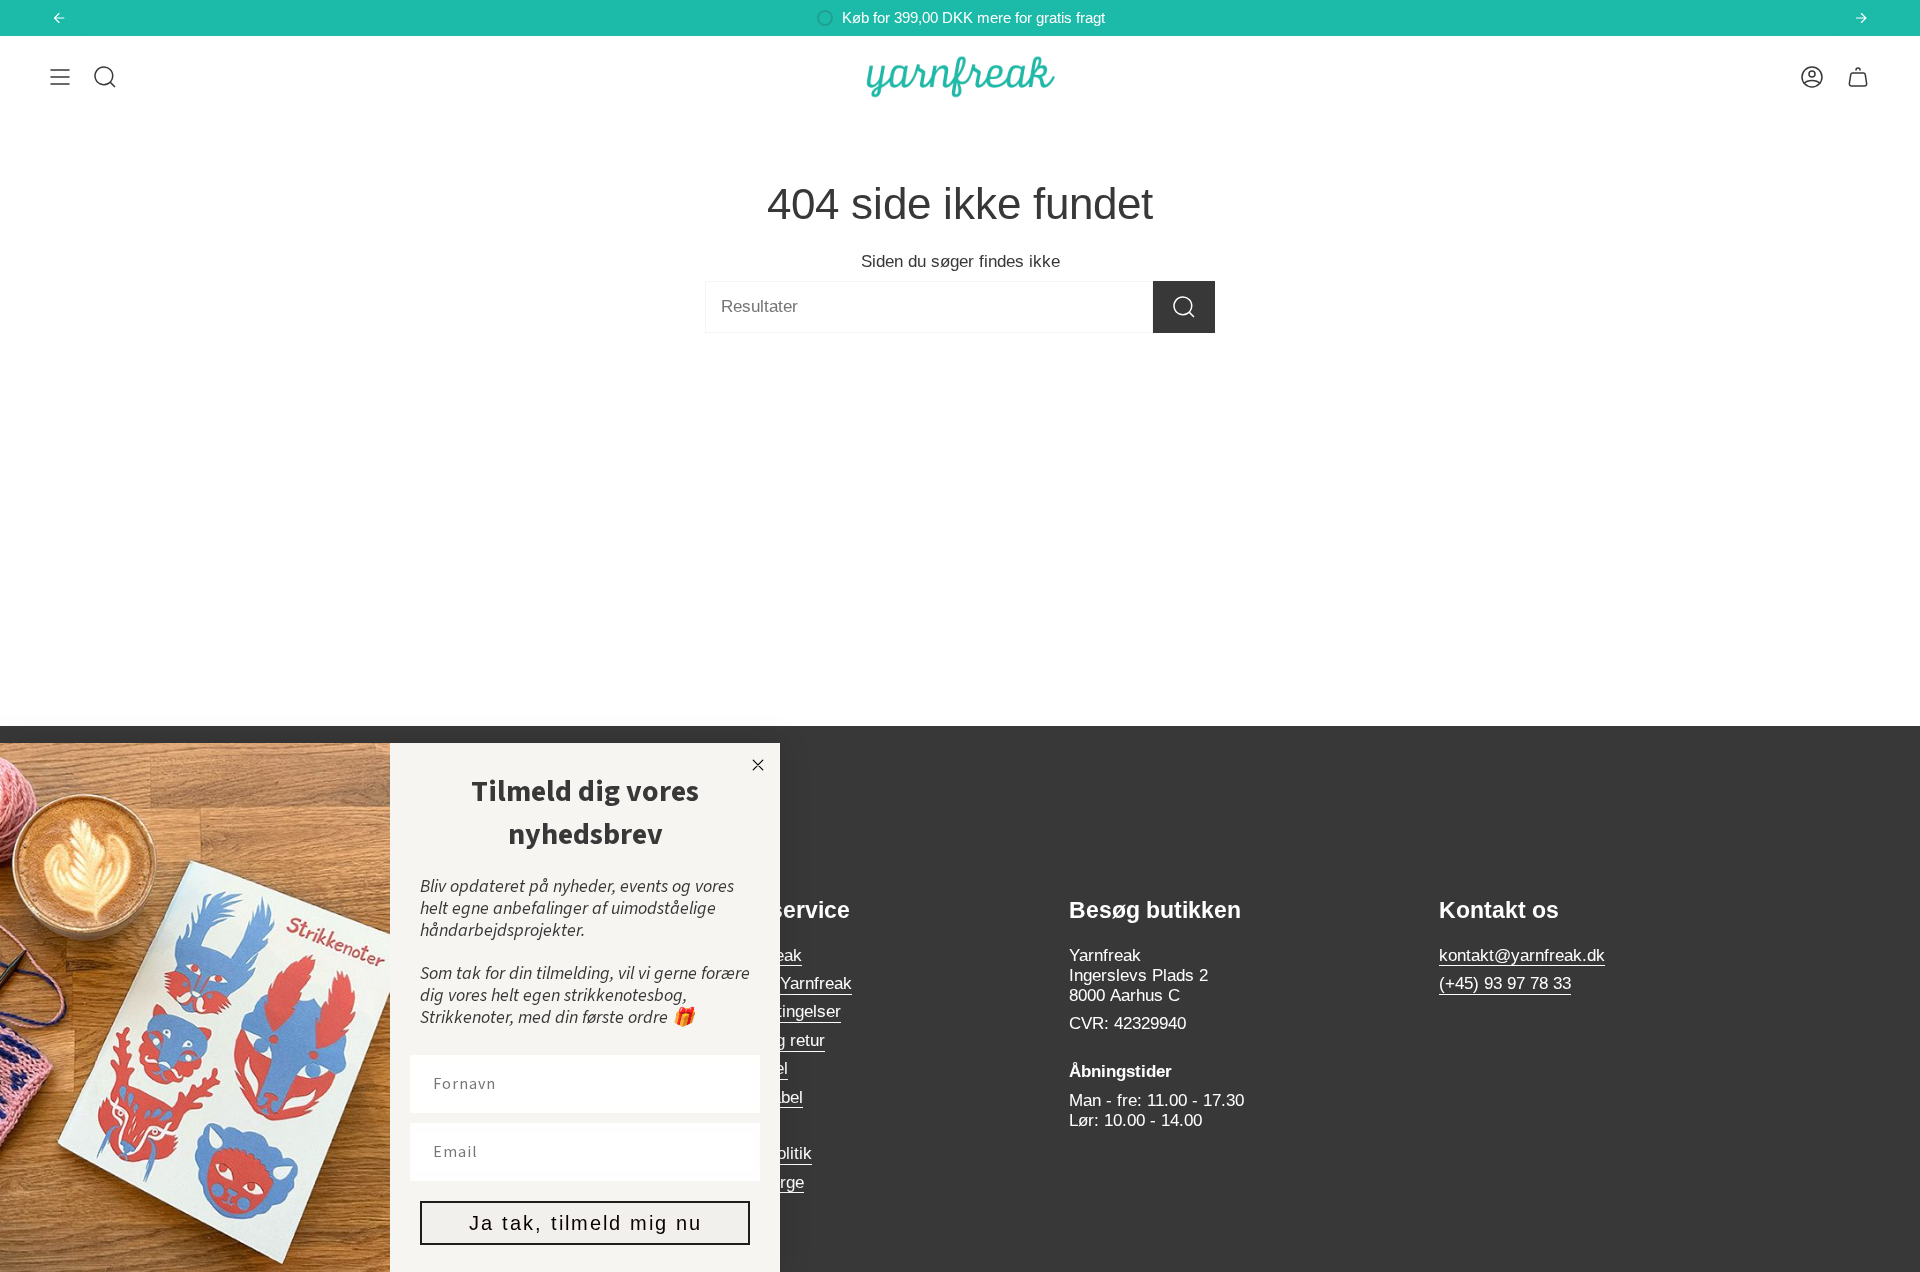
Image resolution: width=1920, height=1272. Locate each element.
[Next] (1861, 18)
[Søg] (1184, 307)
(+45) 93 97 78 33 (1505, 983)
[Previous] (59, 18)
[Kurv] (1858, 77)
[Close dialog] (758, 765)
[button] (105, 77)
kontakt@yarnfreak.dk (1522, 955)
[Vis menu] (60, 77)
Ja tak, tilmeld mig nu (585, 1223)
